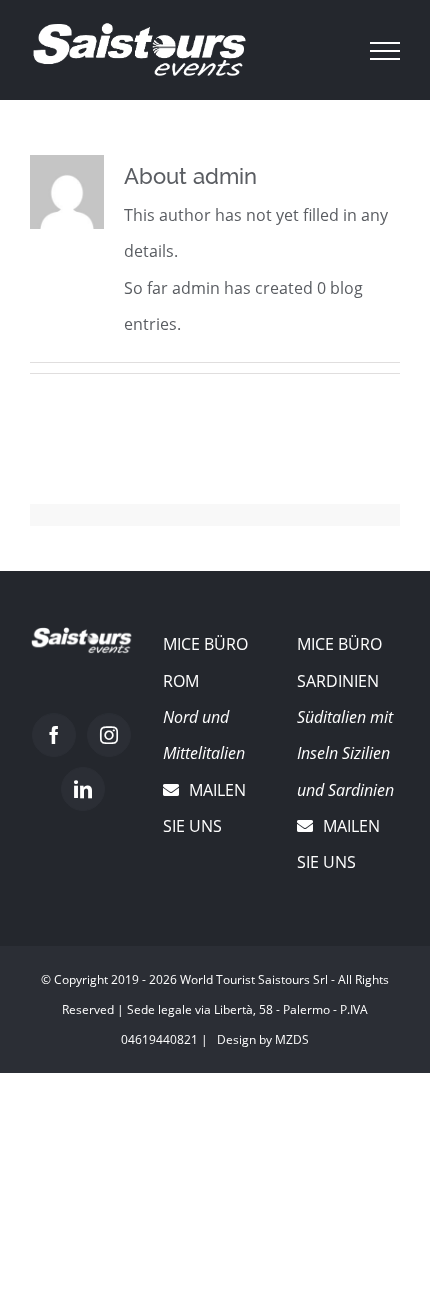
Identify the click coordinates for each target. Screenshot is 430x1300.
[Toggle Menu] (385, 51)
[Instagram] (109, 735)
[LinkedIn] (83, 789)
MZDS (292, 1039)
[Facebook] (54, 735)
